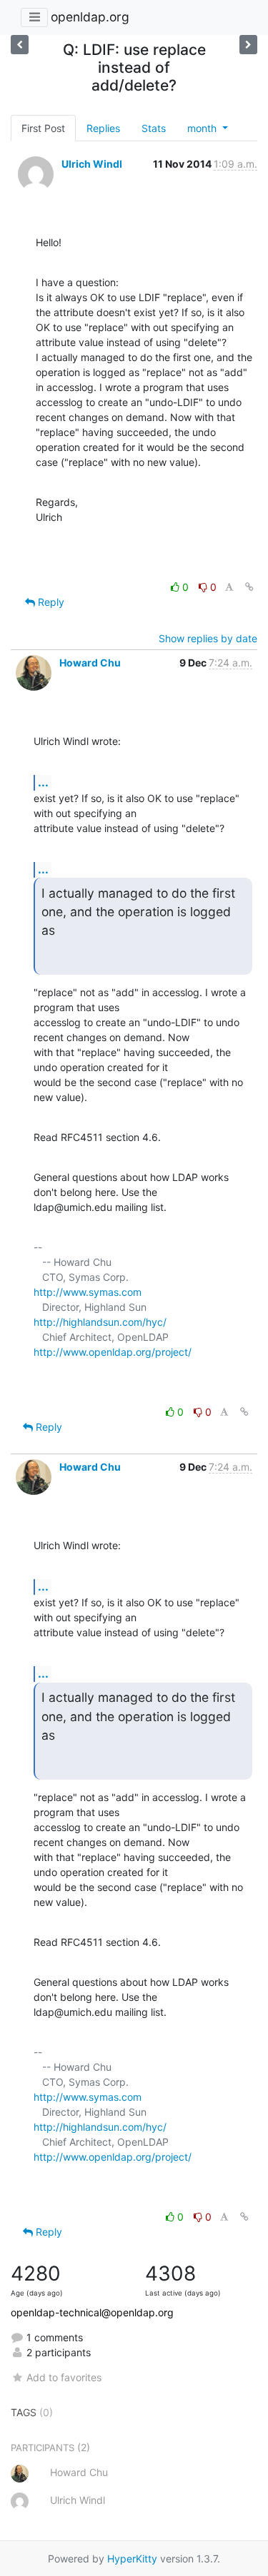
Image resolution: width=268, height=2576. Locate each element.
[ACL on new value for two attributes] (248, 45)
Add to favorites (64, 2377)
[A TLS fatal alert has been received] (20, 45)
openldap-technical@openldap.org (92, 2312)
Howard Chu (90, 663)
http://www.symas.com (88, 1292)
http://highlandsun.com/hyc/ (100, 1322)
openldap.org (90, 17)
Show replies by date (208, 638)
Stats (154, 128)
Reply (50, 602)
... (43, 782)
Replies (103, 128)
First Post (43, 128)
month (203, 128)
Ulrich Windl (92, 164)
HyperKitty (132, 2559)
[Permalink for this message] (249, 587)
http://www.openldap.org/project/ (113, 1352)
